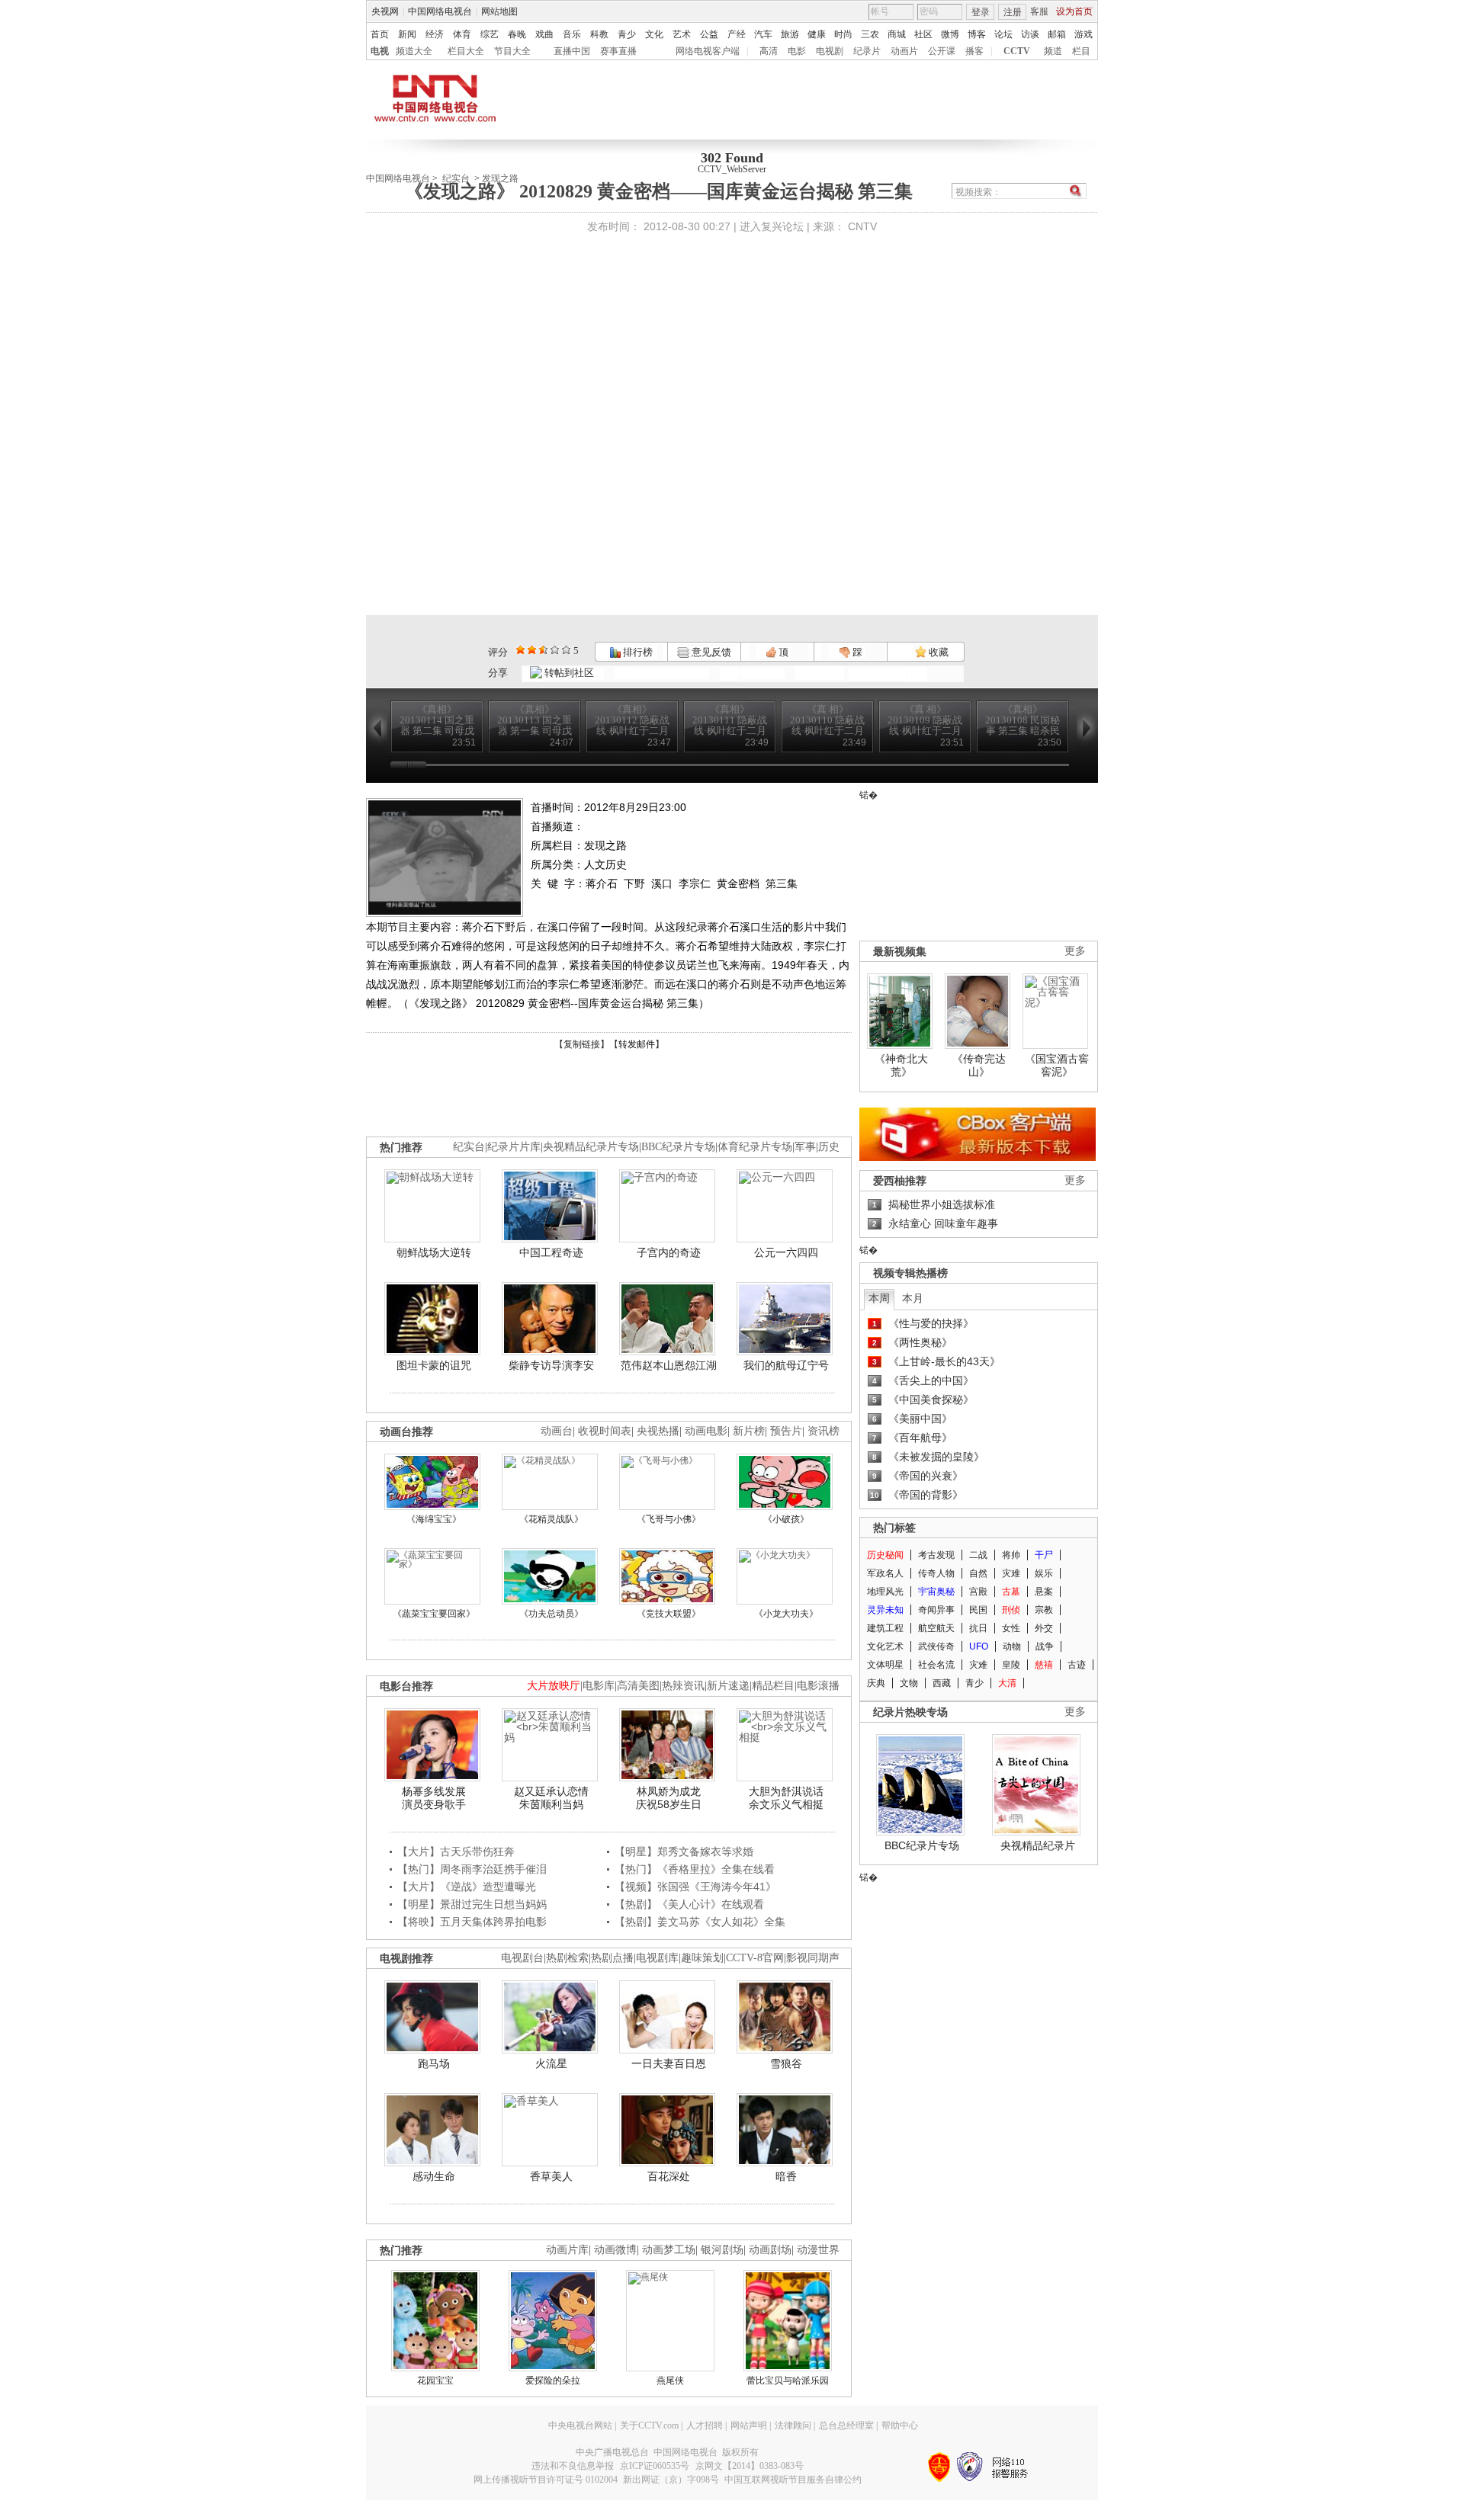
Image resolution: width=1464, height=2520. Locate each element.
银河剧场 (722, 2250)
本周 (879, 1298)
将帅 (1011, 1555)
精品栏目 (773, 1686)
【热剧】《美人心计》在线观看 (689, 1904)
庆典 (876, 1683)
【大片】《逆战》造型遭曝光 (467, 1887)
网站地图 (499, 11)
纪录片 (867, 51)
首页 (380, 34)
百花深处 (669, 2176)
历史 (829, 1147)
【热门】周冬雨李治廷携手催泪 (472, 1869)
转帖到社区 (569, 673)
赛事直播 (618, 51)
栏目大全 (466, 51)
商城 (897, 34)
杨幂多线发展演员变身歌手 (434, 1798)
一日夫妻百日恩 (669, 2063)
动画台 (557, 1431)
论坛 (1003, 34)
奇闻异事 (936, 1610)
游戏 (1084, 34)
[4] (532, 650)
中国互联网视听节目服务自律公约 (793, 2480)
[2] (520, 650)
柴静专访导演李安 (551, 1365)
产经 (737, 34)
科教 (599, 34)
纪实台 (469, 1147)
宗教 (1044, 1610)
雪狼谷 (786, 2063)
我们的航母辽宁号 (786, 1365)
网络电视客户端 (708, 51)
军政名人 (885, 1573)
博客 (977, 34)
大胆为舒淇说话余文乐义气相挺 (786, 1798)
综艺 (490, 34)
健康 (817, 34)
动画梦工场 (669, 2250)
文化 (654, 34)
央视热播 (658, 1431)
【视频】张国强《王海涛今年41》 (695, 1887)
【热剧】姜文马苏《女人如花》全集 (700, 1922)
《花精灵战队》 (551, 1519)
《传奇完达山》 (979, 1066)
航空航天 (936, 1628)
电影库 (599, 1686)
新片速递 (728, 1686)
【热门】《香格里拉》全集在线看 (695, 1869)
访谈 (1030, 34)
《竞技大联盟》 (669, 1614)
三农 (870, 34)
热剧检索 (567, 1958)
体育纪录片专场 (755, 1147)
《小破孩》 (786, 1519)
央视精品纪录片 (1038, 1845)
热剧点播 (612, 1958)
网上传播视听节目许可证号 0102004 (546, 2480)
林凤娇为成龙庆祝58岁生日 (669, 1798)
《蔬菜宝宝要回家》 (434, 1614)
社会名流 (936, 1665)
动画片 (904, 51)
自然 (978, 1573)
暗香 (786, 2176)
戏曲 (544, 34)
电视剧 (830, 51)
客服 (1039, 11)
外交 (1044, 1628)
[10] (566, 650)
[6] (543, 650)
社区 (923, 34)
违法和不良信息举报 (573, 2466)
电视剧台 (522, 1958)
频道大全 (414, 51)
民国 (978, 1610)
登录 (981, 12)
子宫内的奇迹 (669, 1252)
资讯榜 (823, 1431)
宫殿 (978, 1592)
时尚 (843, 34)
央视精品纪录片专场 (591, 1147)
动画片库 (567, 2250)
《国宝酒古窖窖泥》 (1057, 1066)
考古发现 (936, 1555)
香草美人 (551, 2176)
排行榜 (637, 652)
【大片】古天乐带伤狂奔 (456, 1852)
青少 (627, 34)
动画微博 (615, 2250)
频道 (1053, 51)
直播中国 (572, 51)
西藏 (942, 1683)
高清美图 (638, 1686)
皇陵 (1011, 1665)
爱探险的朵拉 (553, 2381)
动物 (1012, 1646)
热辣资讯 (683, 1686)
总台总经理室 (846, 2425)
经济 (435, 34)
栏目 (1081, 51)
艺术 (682, 34)
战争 (1045, 1646)
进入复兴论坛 (772, 226)
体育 (462, 34)
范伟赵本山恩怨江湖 (669, 1365)
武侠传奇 (936, 1646)
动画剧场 (770, 2250)
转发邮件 (637, 1044)
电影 (797, 51)
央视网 (385, 11)
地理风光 (885, 1592)
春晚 (517, 34)
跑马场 (434, 2063)
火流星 (551, 2063)
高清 (769, 51)
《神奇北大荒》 (901, 1066)
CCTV (1017, 51)
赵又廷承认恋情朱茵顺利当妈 (551, 1798)
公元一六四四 (786, 1252)
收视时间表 (605, 1431)
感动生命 (434, 2176)
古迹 (1077, 1665)
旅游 (790, 34)
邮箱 (1057, 34)
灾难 (1011, 1573)
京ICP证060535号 (655, 2466)
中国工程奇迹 (551, 1252)
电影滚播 (818, 1686)
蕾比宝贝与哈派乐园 (788, 2381)
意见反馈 (710, 652)
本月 (913, 1298)
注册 (1013, 12)
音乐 (572, 34)
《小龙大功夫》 (786, 1614)
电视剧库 (657, 1958)
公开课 (942, 51)
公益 (709, 34)
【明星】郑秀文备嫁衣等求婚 (684, 1852)
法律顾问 (793, 2425)
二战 (978, 1555)
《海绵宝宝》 (434, 1519)
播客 (974, 51)
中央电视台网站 (580, 2425)
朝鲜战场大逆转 (434, 1252)
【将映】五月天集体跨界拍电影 (472, 1922)
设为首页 (1074, 11)
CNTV (862, 226)
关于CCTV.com (649, 2425)
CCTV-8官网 (755, 1958)
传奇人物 (936, 1573)
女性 (1011, 1628)
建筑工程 (885, 1628)
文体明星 (885, 1665)
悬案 (1044, 1592)
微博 (950, 34)
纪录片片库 (514, 1147)
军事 (805, 1147)
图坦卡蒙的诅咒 (434, 1365)
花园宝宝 (435, 2381)
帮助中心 (900, 2425)
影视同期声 (813, 1958)
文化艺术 (885, 1646)
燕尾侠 (670, 2381)
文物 (909, 1683)
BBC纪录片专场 (678, 1147)
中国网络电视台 (440, 11)
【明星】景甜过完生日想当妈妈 (472, 1904)
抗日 (978, 1628)
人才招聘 (705, 2425)
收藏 (937, 652)
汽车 (763, 34)
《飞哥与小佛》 (669, 1519)
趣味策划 (702, 1958)
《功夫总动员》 (551, 1614)
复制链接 (582, 1044)
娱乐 (1044, 1573)
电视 (380, 51)
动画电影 (706, 1431)
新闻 (407, 34)
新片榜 (749, 1431)
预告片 (786, 1431)
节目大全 (512, 51)
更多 (1075, 951)
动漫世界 (818, 2250)
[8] (555, 650)
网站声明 (749, 2425)
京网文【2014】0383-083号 (750, 2466)
